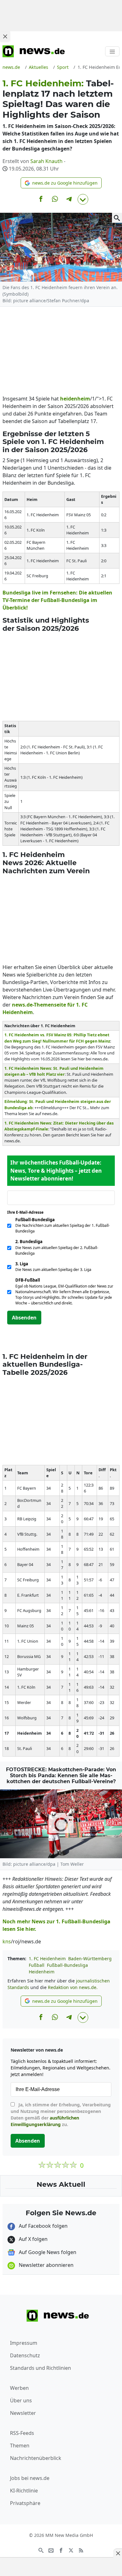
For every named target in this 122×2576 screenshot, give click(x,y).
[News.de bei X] (71, 2550)
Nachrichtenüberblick (36, 2458)
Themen (20, 2446)
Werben (19, 2388)
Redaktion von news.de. (73, 1987)
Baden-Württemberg (90, 1959)
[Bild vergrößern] (117, 218)
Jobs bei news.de (30, 2478)
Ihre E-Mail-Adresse (27, 1212)
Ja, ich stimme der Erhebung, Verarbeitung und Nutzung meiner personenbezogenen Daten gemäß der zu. (61, 2114)
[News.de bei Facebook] (61, 2550)
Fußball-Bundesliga (67, 1965)
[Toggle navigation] (112, 51)
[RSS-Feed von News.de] (81, 2550)
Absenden (24, 1318)
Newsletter (23, 2413)
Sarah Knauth (46, 161)
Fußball (37, 1965)
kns (7, 1941)
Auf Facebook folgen (43, 2226)
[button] (61, 183)
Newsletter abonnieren (46, 2265)
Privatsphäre (25, 2503)
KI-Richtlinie (24, 2491)
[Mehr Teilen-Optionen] (83, 199)
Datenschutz (25, 2355)
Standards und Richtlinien (41, 2368)
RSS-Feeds (22, 2433)
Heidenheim (42, 1972)
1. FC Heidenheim (47, 1959)
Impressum (24, 2343)
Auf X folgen (33, 2239)
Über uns (21, 2400)
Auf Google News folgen (47, 2252)
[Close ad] (5, 36)
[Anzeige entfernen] (118, 2553)
